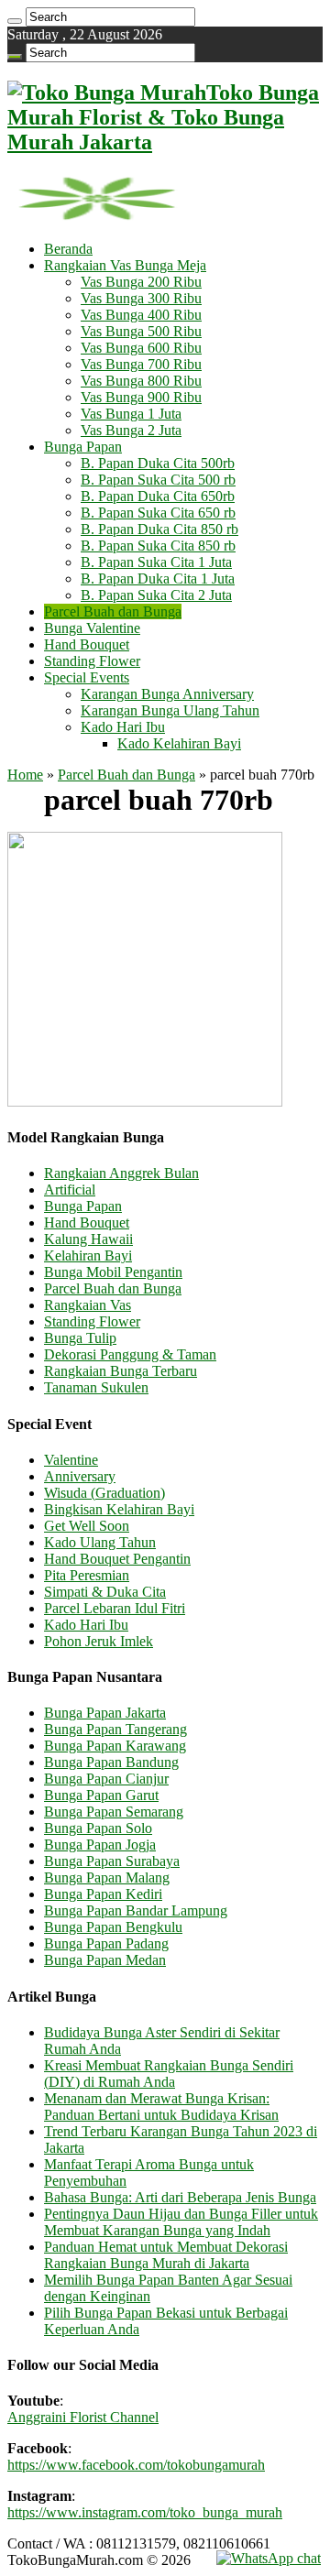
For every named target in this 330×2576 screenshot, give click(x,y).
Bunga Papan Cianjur (106, 1779)
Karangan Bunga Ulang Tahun (170, 710)
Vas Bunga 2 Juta (131, 430)
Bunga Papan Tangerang (115, 1729)
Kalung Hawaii (88, 1239)
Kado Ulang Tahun (100, 1542)
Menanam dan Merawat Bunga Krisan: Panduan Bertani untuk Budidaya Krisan (161, 2107)
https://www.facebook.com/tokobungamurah (136, 2465)
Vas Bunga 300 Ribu (141, 298)
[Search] (15, 21)
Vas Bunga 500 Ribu (141, 331)
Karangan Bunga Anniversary (167, 694)
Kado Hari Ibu (123, 727)
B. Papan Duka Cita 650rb (158, 496)
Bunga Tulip (80, 1338)
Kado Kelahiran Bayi (179, 743)
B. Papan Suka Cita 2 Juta (156, 595)
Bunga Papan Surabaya (112, 1861)
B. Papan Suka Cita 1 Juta (156, 562)
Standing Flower (92, 661)
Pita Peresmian (87, 1575)
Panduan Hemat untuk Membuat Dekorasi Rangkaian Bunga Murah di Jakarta (166, 2255)
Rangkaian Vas (88, 1305)
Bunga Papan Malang (107, 1877)
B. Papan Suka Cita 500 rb (158, 480)
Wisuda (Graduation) (104, 1493)
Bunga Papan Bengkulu (113, 1927)
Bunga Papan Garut (101, 1795)
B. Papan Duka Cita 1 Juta (158, 579)
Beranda (68, 249)
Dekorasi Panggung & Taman (130, 1354)
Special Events (87, 677)
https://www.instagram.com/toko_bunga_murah (145, 2512)
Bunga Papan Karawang (115, 1746)
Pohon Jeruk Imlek (99, 1641)
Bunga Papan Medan (105, 1960)
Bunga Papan (83, 447)
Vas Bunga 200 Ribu (141, 282)
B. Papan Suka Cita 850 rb (158, 546)
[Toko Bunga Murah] (97, 218)
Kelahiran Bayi (88, 1255)
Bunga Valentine (92, 628)
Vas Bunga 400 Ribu (141, 315)
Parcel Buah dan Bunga (113, 611)
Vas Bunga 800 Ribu (141, 381)
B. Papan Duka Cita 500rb (158, 463)
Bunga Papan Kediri (103, 1894)
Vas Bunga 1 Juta (131, 414)
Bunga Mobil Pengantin (113, 1272)
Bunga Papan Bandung (111, 1762)
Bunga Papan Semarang (114, 1812)
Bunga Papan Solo (98, 1828)
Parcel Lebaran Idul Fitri (115, 1608)
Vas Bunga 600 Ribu (141, 348)
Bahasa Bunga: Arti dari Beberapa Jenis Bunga (180, 2197)
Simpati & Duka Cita (105, 1592)
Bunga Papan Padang (106, 1943)
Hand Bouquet (87, 644)
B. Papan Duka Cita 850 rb (159, 529)
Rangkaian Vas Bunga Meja (125, 265)
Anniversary (80, 1476)
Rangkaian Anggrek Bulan (121, 1173)
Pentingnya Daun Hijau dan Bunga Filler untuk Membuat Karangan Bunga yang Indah (181, 2222)
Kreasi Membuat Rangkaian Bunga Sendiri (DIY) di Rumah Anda (169, 2074)
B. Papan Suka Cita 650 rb (158, 513)
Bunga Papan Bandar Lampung (136, 1910)
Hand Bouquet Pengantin (117, 1559)
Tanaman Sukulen (96, 1387)
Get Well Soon (87, 1526)
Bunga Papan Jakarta (105, 1713)
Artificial (70, 1190)
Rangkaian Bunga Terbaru (121, 1371)
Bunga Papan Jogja (100, 1845)
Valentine (71, 1460)
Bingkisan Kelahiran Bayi (119, 1509)
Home (25, 775)
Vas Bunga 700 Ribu (141, 364)
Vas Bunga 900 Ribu (141, 397)
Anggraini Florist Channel (83, 2417)
